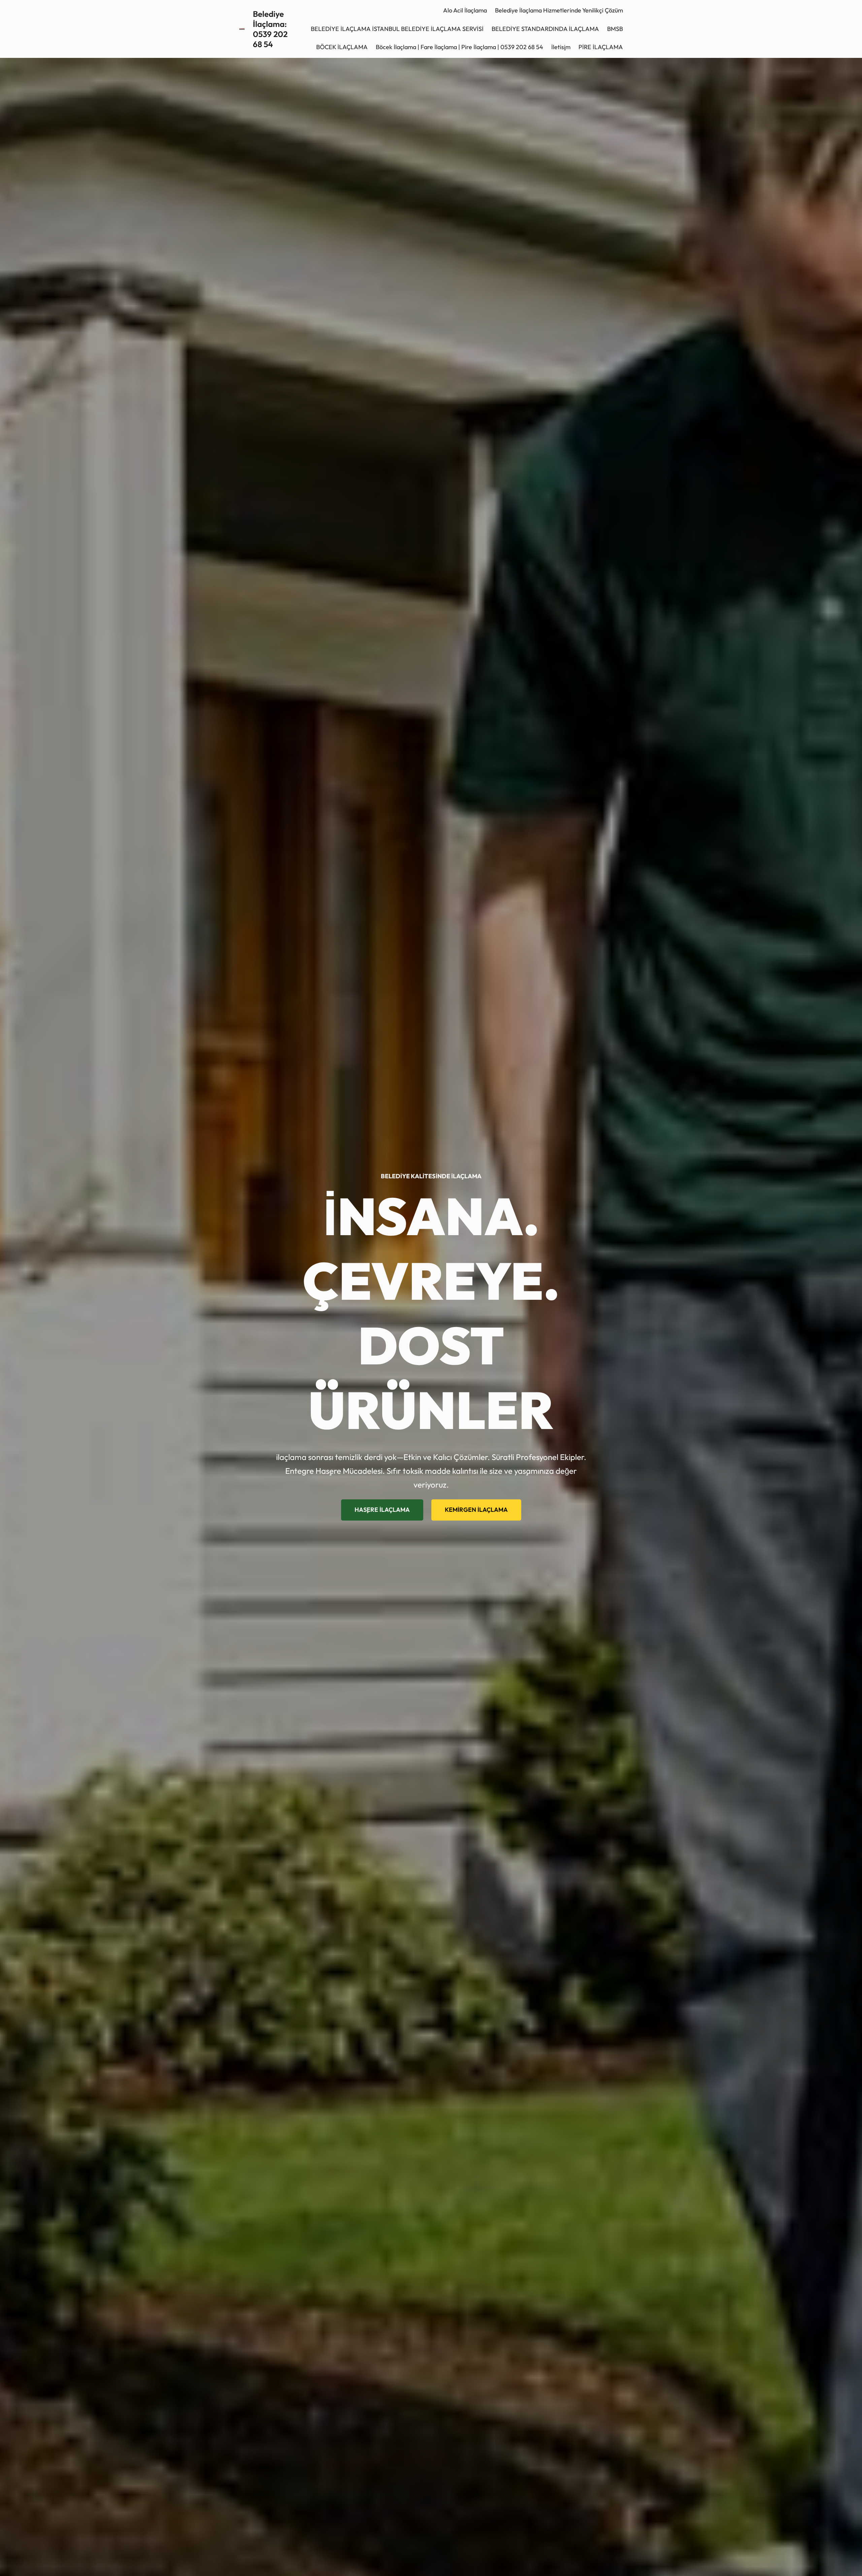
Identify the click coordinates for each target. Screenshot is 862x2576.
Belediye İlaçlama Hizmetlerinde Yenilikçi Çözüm (559, 10)
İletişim (561, 47)
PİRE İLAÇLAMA (601, 47)
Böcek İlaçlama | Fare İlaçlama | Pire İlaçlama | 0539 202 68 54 (459, 47)
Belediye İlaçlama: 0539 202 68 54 (270, 29)
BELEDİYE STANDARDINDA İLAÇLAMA (545, 29)
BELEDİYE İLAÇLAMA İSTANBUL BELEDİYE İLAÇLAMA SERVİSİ (397, 29)
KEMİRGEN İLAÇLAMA (476, 1510)
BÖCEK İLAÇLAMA (342, 47)
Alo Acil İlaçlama (465, 10)
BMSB (615, 29)
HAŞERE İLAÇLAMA (382, 1510)
